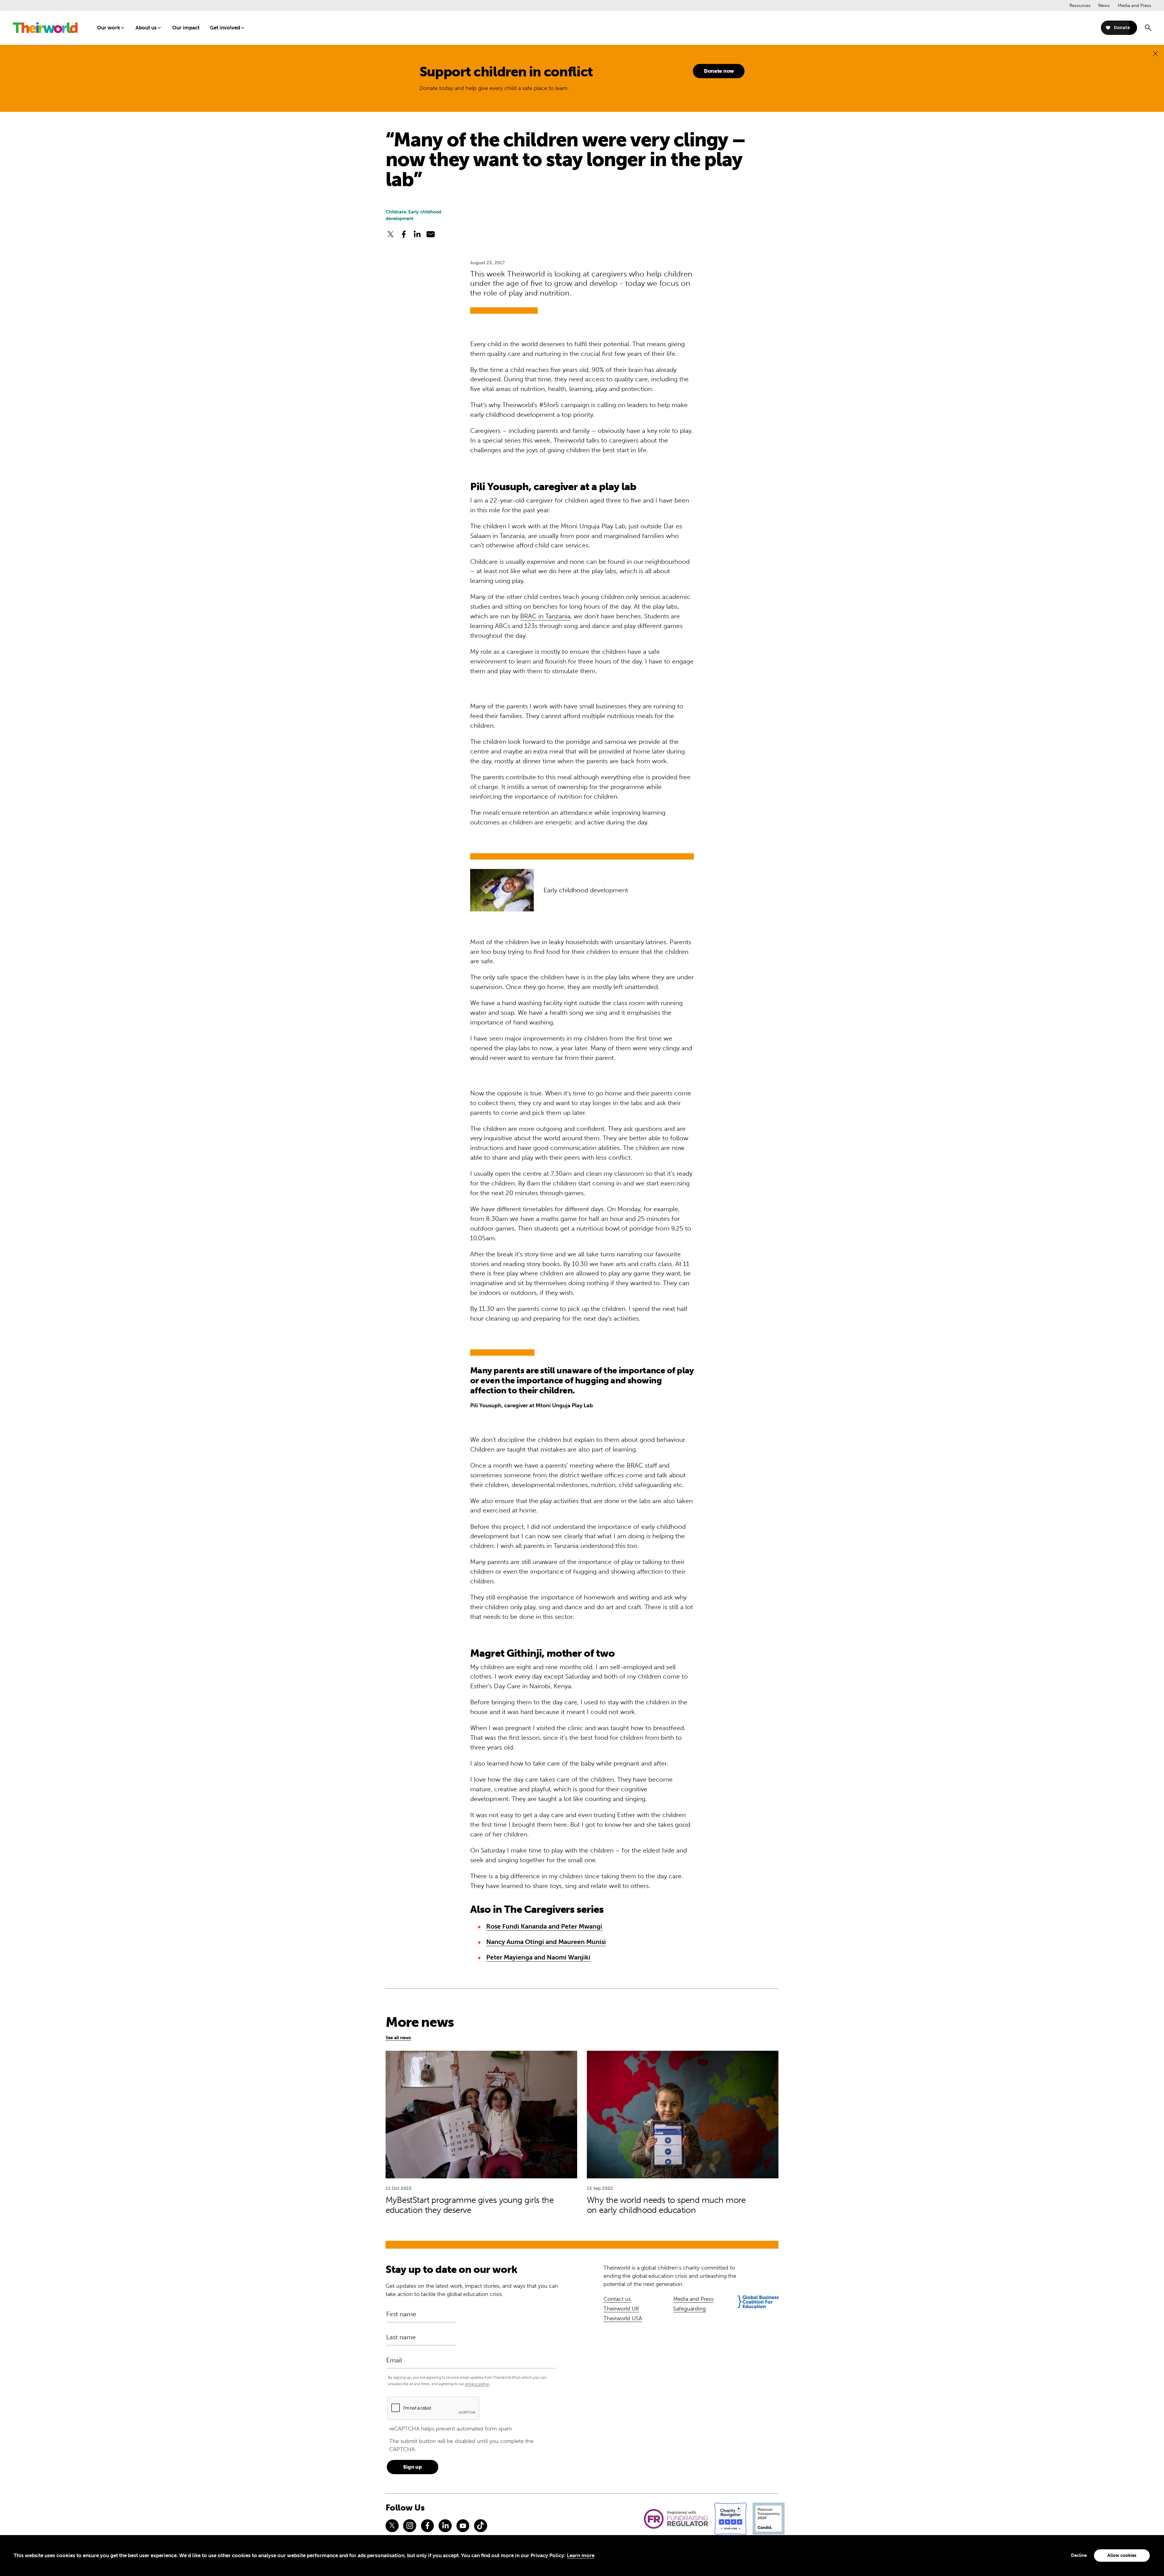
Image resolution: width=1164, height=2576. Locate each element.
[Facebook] (427, 2526)
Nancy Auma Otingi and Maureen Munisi (546, 1942)
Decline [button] (1079, 2555)
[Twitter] (392, 2526)
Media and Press (1134, 5)
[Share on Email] (431, 234)
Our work (109, 28)
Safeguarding (689, 2309)
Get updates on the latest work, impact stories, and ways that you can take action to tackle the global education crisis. (472, 2290)
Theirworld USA (623, 2318)
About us (146, 28)
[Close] (1155, 53)
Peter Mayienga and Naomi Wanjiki (538, 1957)
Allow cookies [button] (1122, 2555)
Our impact (186, 28)
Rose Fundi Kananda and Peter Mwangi (544, 1926)
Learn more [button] (581, 2555)
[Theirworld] (45, 28)
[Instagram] (410, 2526)
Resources (1080, 5)
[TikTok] (480, 2526)
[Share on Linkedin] (417, 234)
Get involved (225, 28)
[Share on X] (390, 234)
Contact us (617, 2299)
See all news (398, 2038)
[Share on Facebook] (404, 234)
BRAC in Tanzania (545, 616)
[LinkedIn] (445, 2526)
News (1104, 5)
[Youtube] (463, 2526)
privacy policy (477, 2384)
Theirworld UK (621, 2309)
